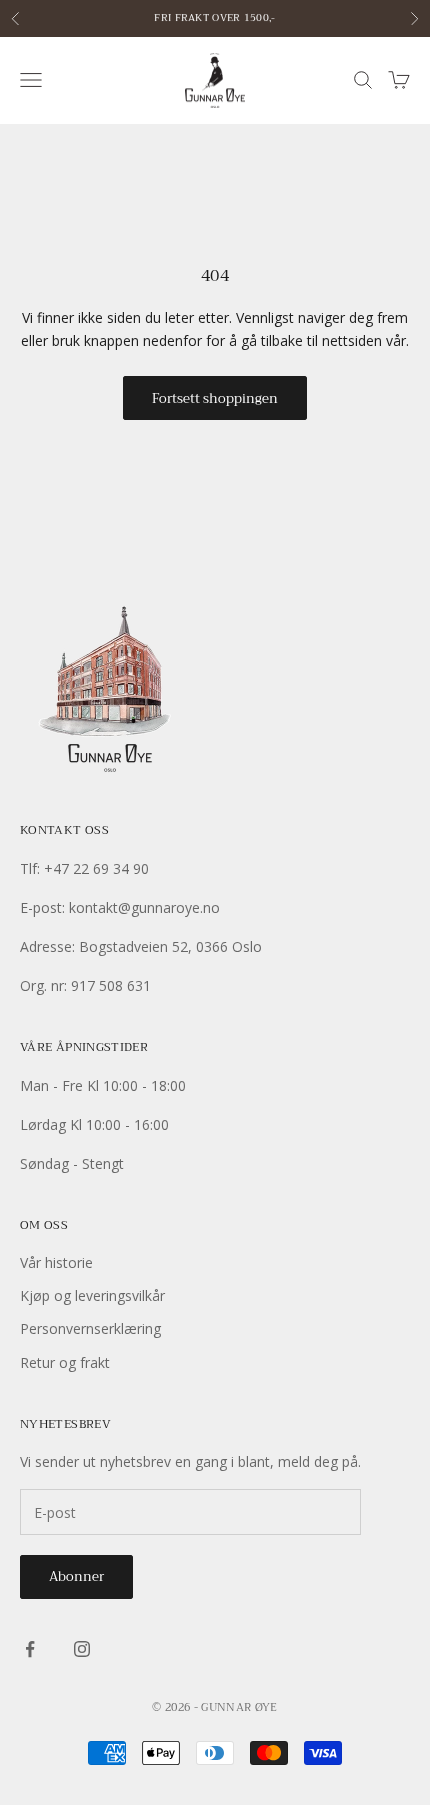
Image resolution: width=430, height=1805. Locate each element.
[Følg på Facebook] (30, 1649)
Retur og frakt (65, 1362)
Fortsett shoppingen (215, 398)
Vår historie (56, 1262)
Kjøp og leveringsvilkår (92, 1295)
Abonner (76, 1576)
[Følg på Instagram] (82, 1649)
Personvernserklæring (90, 1328)
